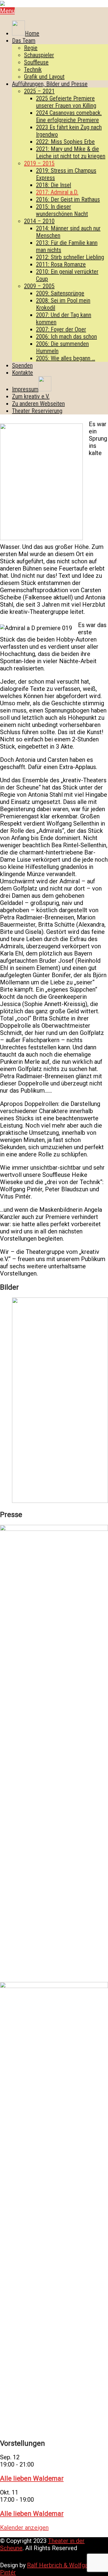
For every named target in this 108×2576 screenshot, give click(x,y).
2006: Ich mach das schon (66, 337)
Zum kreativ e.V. (31, 396)
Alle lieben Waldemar (32, 2478)
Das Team (24, 41)
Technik (33, 69)
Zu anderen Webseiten (38, 404)
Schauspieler (39, 55)
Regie (31, 48)
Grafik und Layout (44, 77)
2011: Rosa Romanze (61, 264)
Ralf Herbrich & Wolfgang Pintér (47, 2569)
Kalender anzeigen (24, 2528)
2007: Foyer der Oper (61, 329)
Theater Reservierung (37, 411)
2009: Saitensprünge (60, 293)
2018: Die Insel (54, 185)
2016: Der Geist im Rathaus (68, 199)
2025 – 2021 (39, 91)
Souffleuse (36, 62)
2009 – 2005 (39, 286)
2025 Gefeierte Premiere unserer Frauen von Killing (66, 102)
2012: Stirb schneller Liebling (70, 257)
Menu (7, 11)
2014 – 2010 (39, 221)
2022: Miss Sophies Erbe (65, 142)
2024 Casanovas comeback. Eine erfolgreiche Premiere (69, 116)
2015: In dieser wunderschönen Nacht (62, 210)
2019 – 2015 (39, 163)
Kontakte (22, 373)
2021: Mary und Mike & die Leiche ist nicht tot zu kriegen (71, 152)
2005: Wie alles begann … (66, 358)
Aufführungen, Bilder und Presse (50, 84)
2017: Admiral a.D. (57, 192)
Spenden (22, 365)
